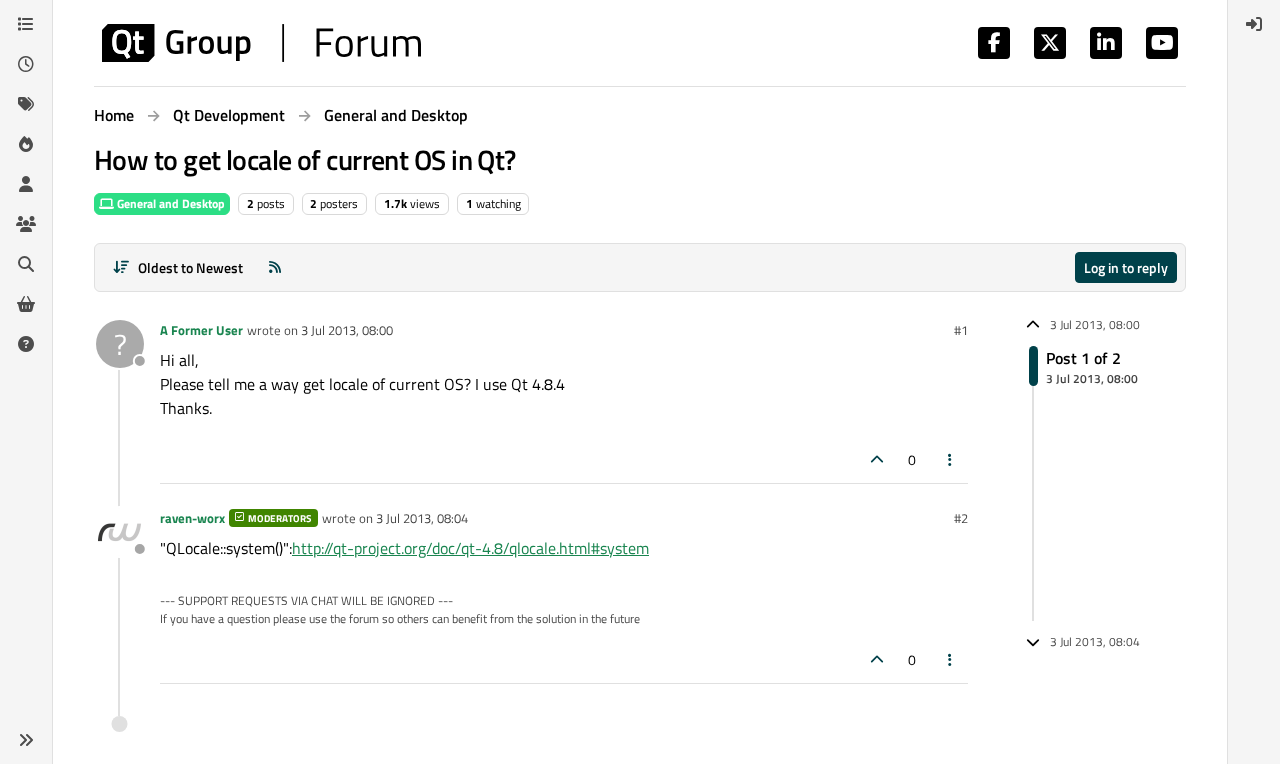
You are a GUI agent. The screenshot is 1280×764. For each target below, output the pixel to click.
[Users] (26, 184)
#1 (961, 330)
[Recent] (26, 64)
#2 (961, 518)
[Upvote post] (877, 459)
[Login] (1254, 24)
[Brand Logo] (261, 43)
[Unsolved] (26, 344)
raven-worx (192, 518)
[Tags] (26, 104)
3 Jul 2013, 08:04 (422, 518)
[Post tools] (951, 459)
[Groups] (26, 224)
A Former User (201, 330)
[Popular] (26, 144)
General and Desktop (169, 203)
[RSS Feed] (275, 267)
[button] (26, 740)
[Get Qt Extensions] (26, 304)
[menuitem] (1254, 24)
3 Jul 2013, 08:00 (347, 330)
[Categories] (26, 24)
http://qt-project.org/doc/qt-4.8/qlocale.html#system (470, 548)
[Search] (26, 264)
